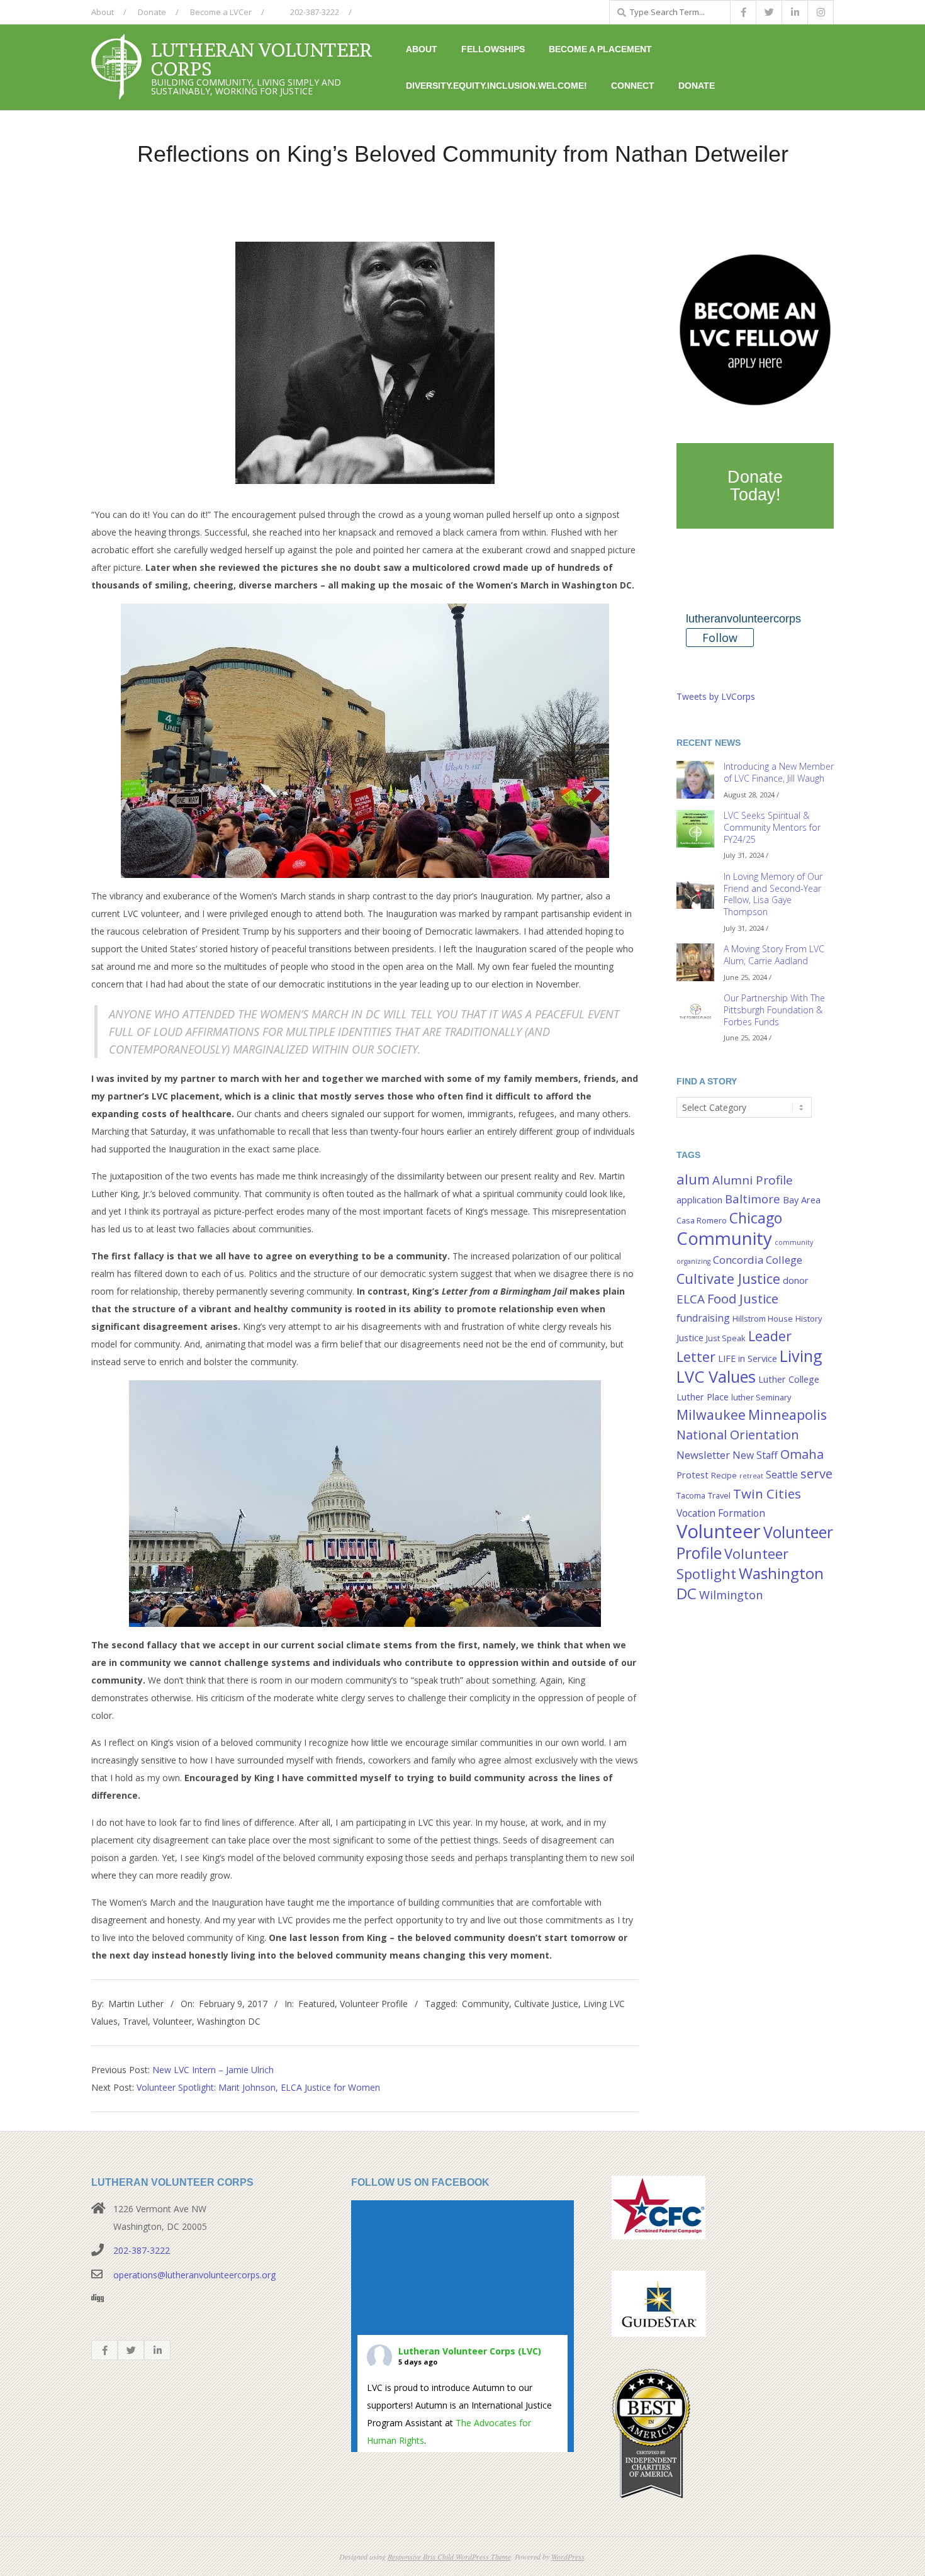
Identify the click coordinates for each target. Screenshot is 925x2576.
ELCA (691, 1299)
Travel (135, 2021)
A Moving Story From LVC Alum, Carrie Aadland (774, 955)
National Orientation (738, 1434)
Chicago (756, 1218)
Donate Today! (755, 486)
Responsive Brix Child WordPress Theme (449, 2556)
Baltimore (753, 1199)
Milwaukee (711, 1415)
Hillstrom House (763, 1319)
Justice (690, 1338)
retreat (751, 1476)
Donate (152, 12)
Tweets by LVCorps (716, 696)
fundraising (703, 1318)
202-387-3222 (314, 12)
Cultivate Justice (546, 2004)
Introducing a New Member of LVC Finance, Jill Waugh (779, 772)
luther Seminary (761, 1397)
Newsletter (703, 1455)
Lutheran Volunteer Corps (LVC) (470, 2351)
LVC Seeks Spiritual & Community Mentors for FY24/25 (772, 827)
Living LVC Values (749, 1366)
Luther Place (703, 1397)
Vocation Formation (721, 1513)
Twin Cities (767, 1493)
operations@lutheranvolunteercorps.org (194, 2275)
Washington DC (229, 2021)
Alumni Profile (753, 1180)
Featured (317, 2004)
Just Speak (726, 1338)
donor (796, 1280)
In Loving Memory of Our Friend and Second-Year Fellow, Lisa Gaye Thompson (773, 894)
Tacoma (691, 1495)
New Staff (755, 1455)
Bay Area (802, 1200)
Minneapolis (788, 1415)
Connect (633, 86)
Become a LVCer (221, 12)
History (809, 1319)
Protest (692, 1475)
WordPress (568, 2556)
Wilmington (731, 1595)
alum (693, 1179)
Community (485, 2004)
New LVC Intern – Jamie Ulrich (213, 2070)
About (103, 12)
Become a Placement (600, 49)
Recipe (724, 1475)
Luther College (789, 1379)
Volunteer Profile (374, 2004)
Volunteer (172, 2021)
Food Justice (743, 1298)
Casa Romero (702, 1220)
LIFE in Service (748, 1358)
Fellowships (493, 49)
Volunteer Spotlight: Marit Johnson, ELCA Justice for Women (258, 2087)
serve (816, 1473)
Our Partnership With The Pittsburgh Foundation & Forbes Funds (774, 1010)
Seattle (782, 1475)
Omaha (802, 1454)
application (699, 1200)
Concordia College (758, 1260)
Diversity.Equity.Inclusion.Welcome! (496, 86)
